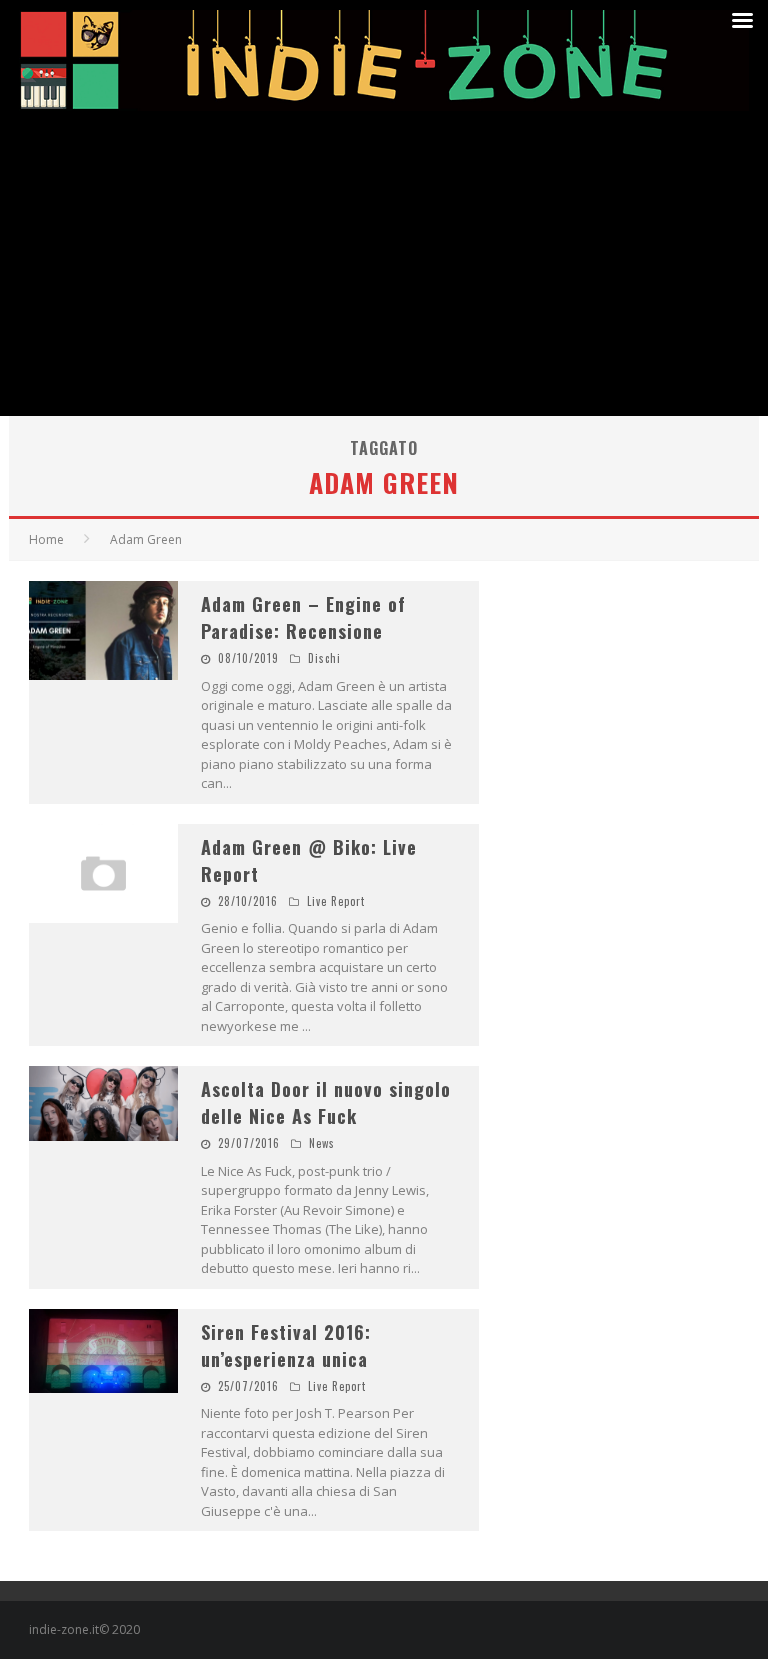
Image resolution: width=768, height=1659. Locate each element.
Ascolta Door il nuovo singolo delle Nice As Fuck (326, 1102)
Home (46, 539)
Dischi (324, 658)
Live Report (336, 901)
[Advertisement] (384, 266)
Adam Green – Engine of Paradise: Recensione (303, 617)
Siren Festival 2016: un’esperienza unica (286, 1345)
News (322, 1143)
